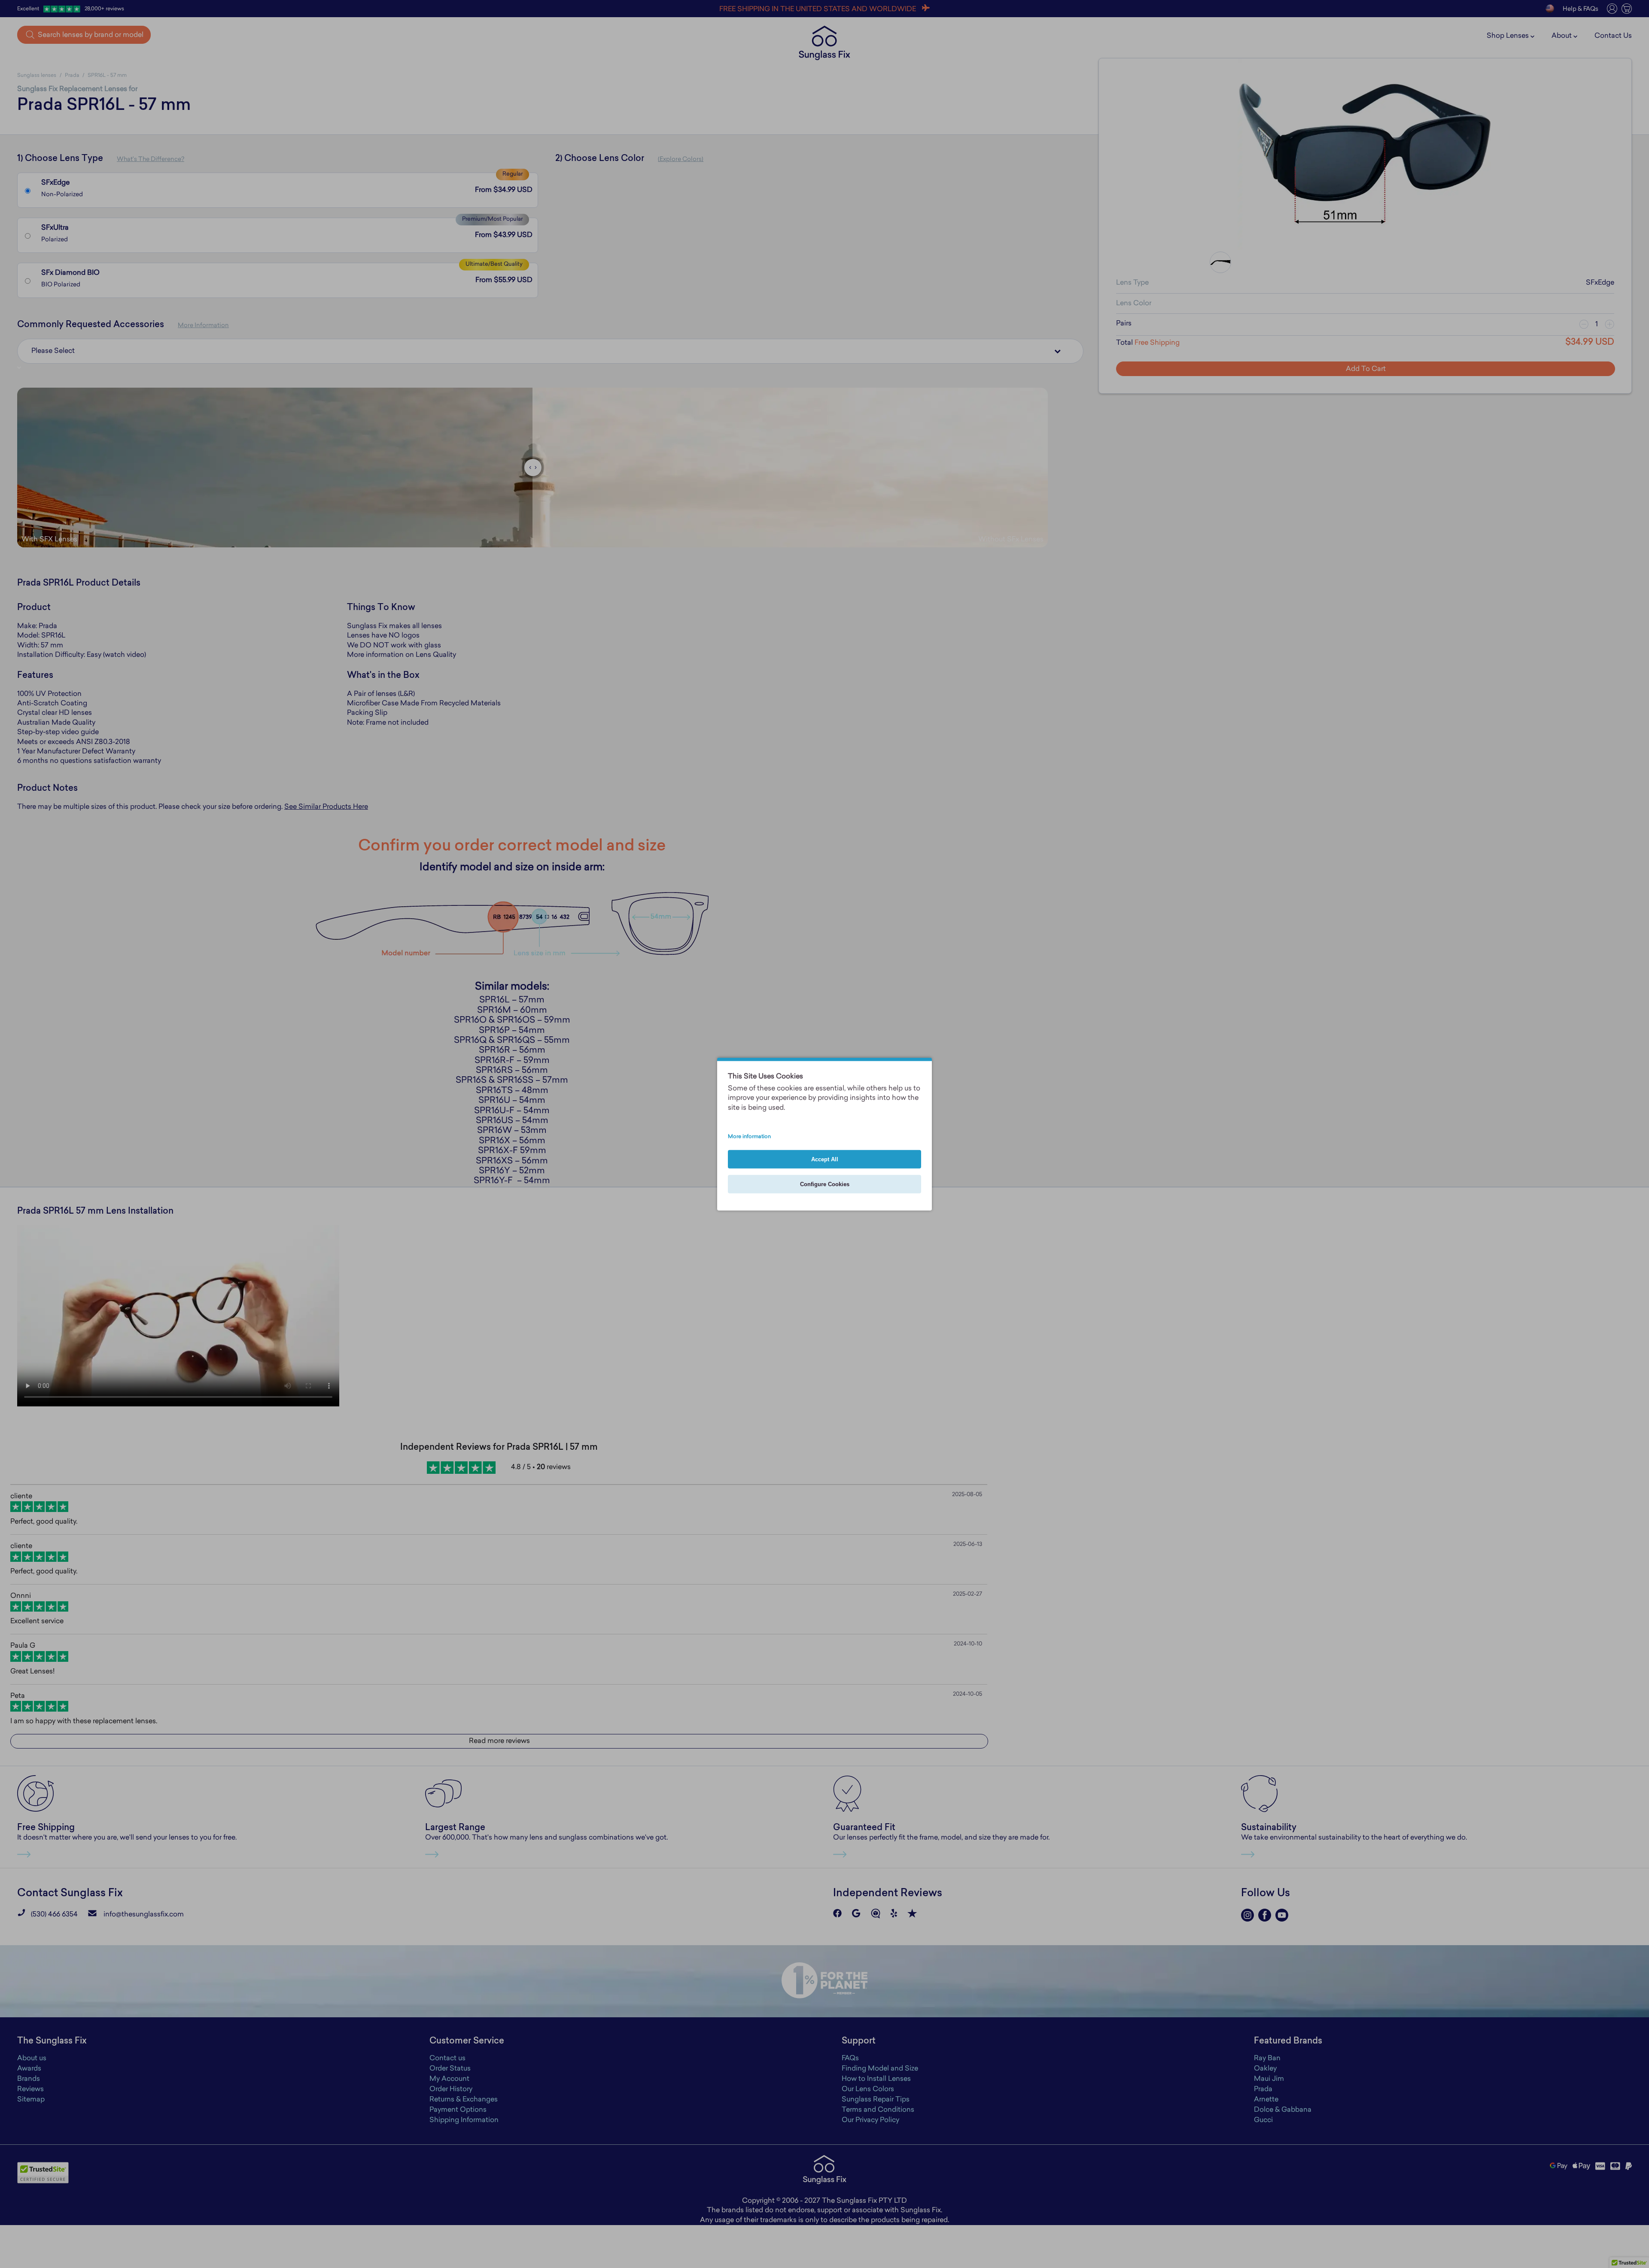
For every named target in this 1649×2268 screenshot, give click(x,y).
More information (749, 1137)
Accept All (825, 1159)
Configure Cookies (825, 1184)
